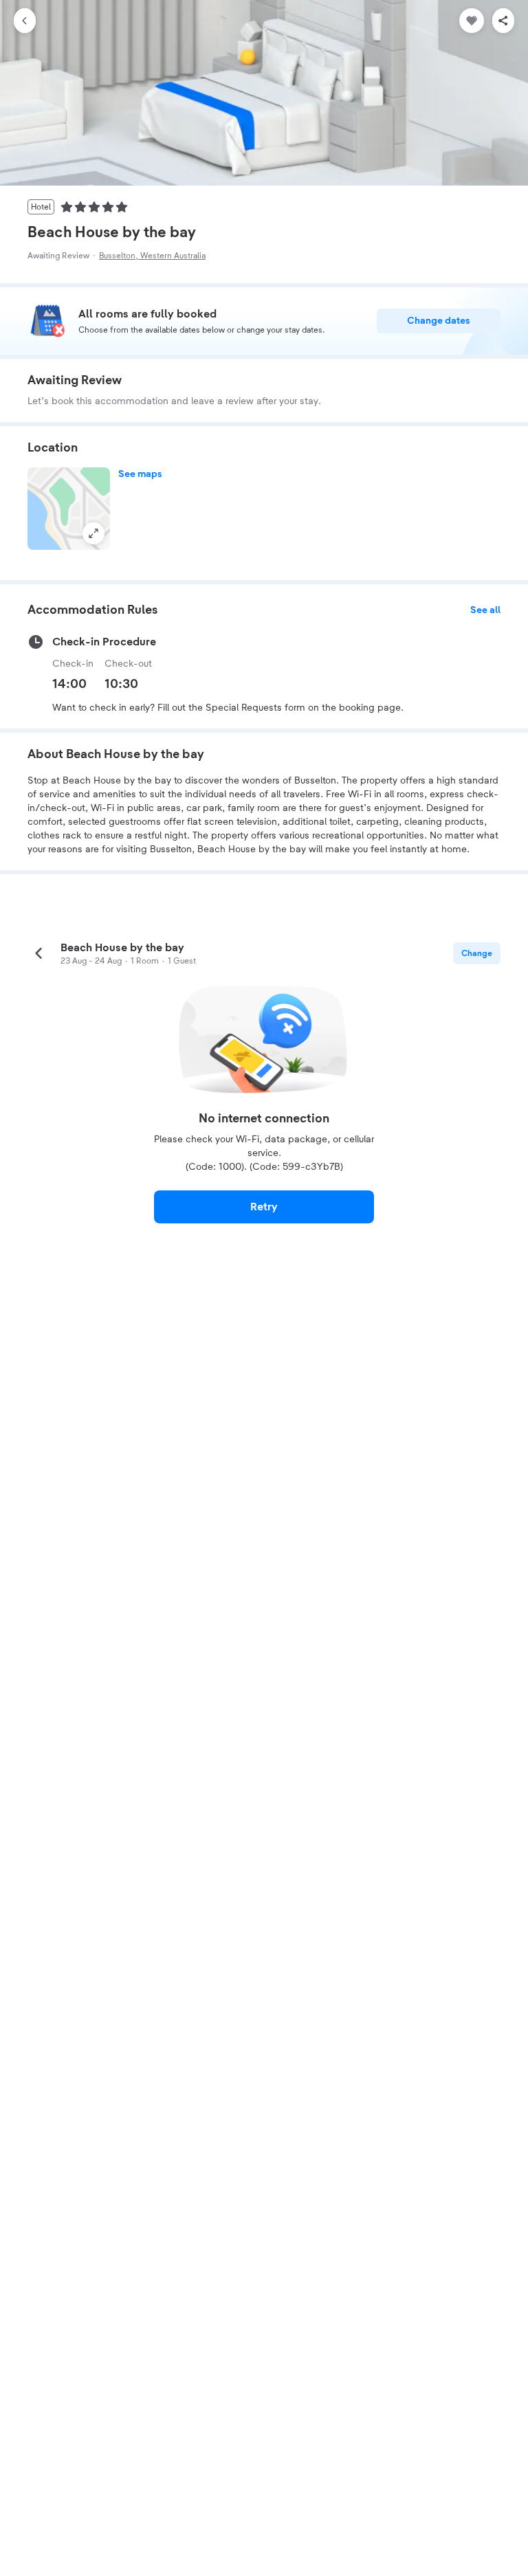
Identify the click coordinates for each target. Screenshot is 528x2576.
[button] (69, 509)
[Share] (503, 21)
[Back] (25, 21)
